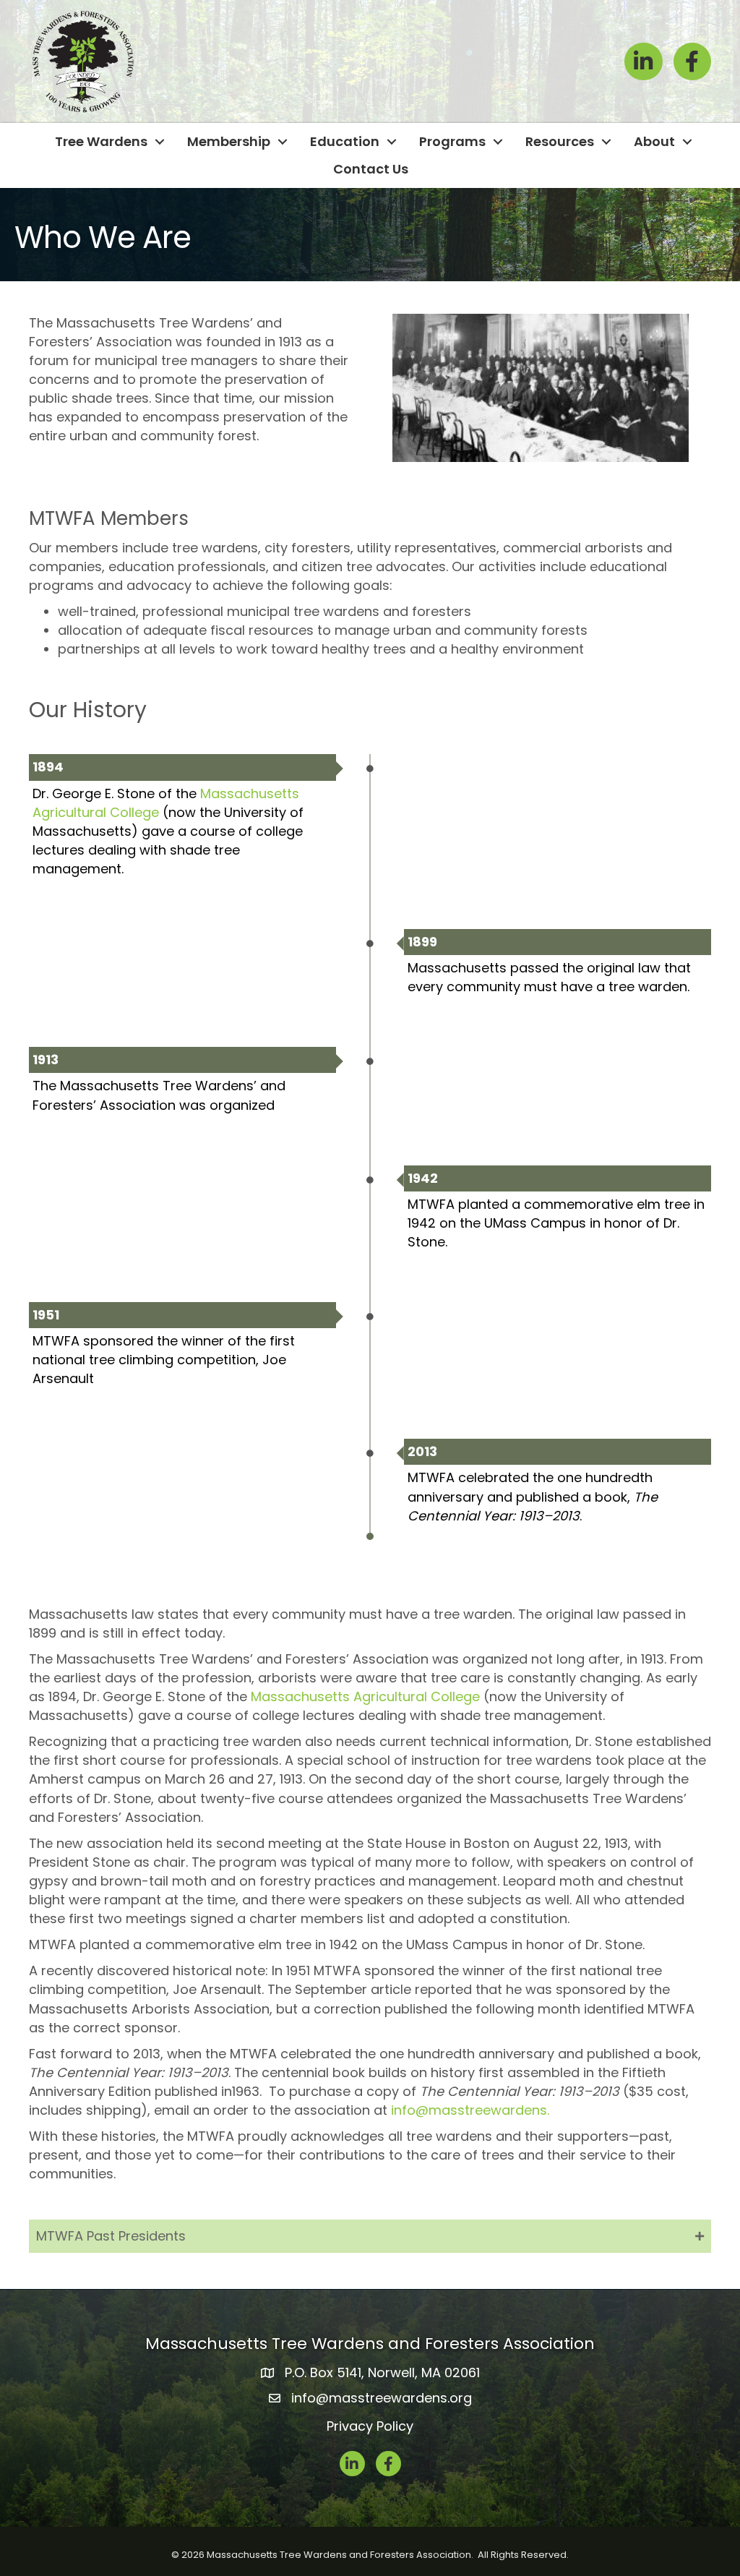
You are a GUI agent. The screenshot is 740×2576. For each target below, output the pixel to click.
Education (345, 141)
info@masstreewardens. (470, 2110)
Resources (560, 141)
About (654, 141)
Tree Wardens (101, 141)
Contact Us (371, 169)
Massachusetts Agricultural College (365, 1696)
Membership (229, 141)
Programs (452, 141)
